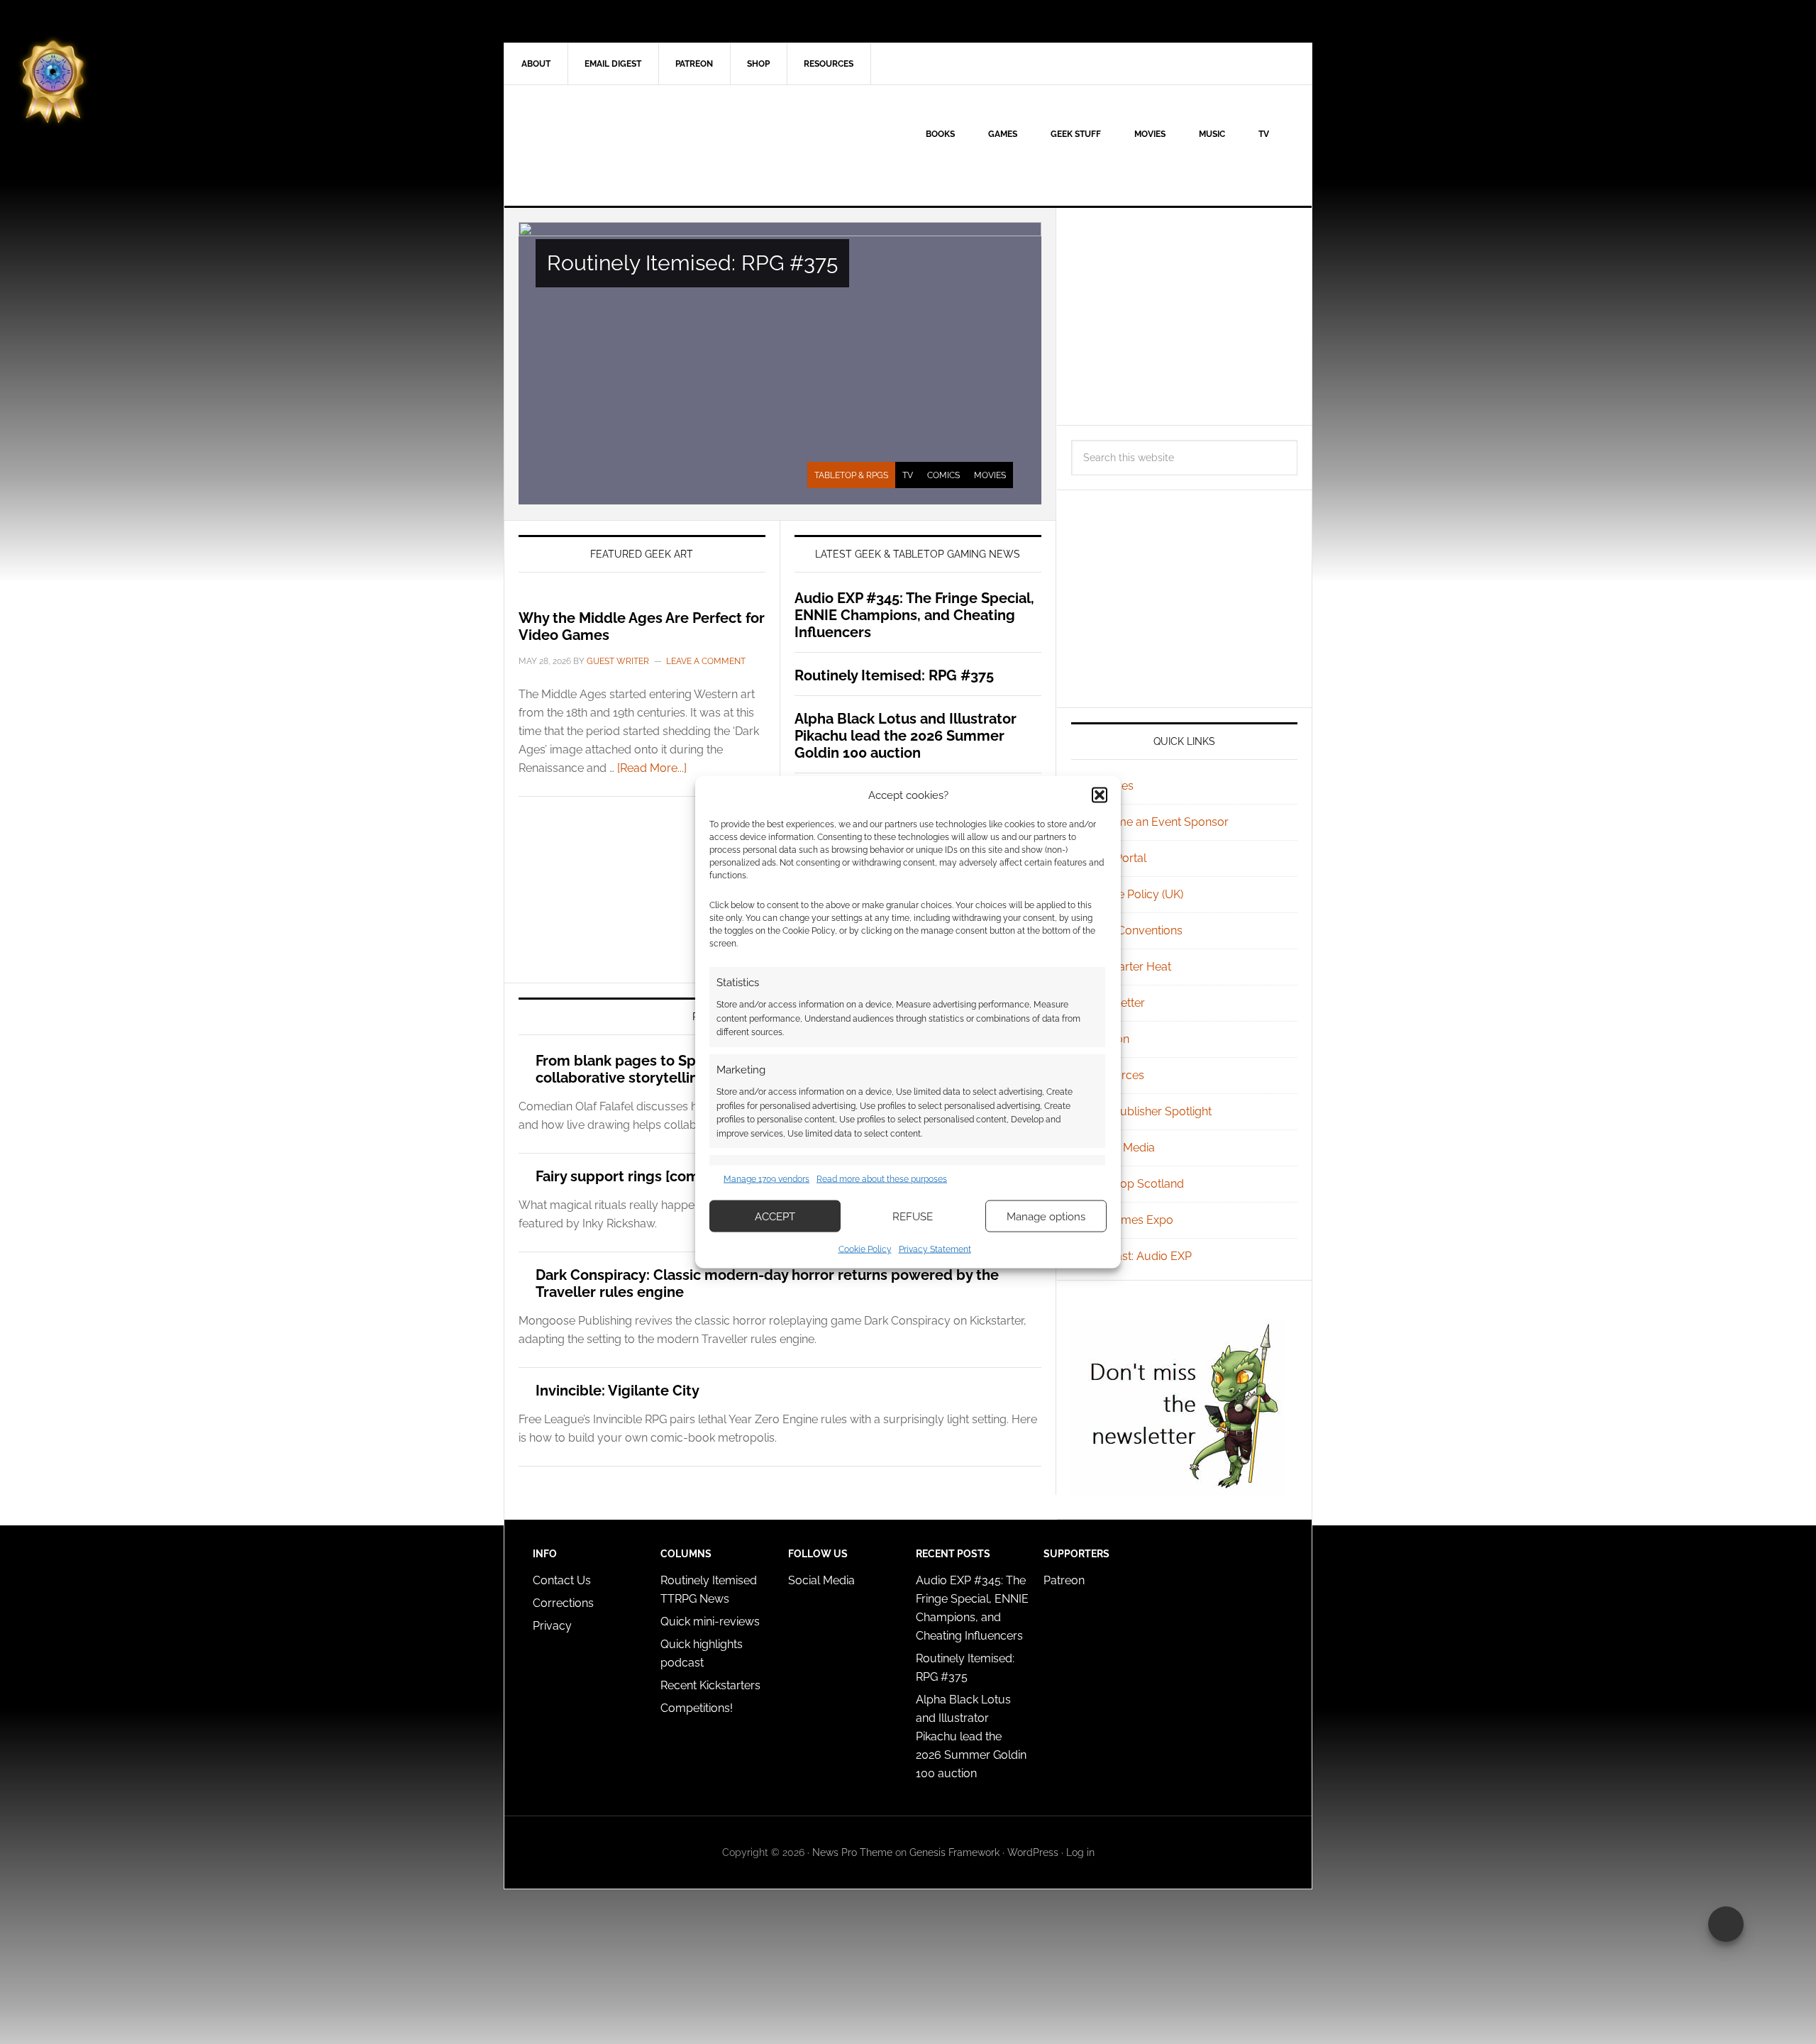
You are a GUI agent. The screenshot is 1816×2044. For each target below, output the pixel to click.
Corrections (563, 1603)
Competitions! (697, 1708)
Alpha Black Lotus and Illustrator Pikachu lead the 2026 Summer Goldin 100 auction (906, 736)
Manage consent (1726, 1924)
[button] (1100, 795)
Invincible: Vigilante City (618, 1391)
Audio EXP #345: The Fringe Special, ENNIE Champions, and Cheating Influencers (914, 615)
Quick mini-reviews (710, 1622)
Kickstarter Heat (1130, 967)
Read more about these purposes (882, 1178)
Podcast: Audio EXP (1140, 1256)
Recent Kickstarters (712, 1685)
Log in (1080, 1852)
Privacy (552, 1626)
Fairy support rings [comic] (625, 1176)
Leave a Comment (706, 661)
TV (908, 475)
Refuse (913, 1216)
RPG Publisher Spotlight (1150, 1111)
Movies (990, 475)
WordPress (1033, 1852)
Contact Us (562, 1580)
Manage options (1046, 1216)
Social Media (1122, 1148)
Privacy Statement (935, 1249)
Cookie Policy (865, 1249)
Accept (775, 1216)
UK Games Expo (1131, 1220)
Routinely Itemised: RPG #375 (692, 263)
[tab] (851, 475)
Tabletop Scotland (1136, 1184)
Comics (943, 475)
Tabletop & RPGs (851, 475)
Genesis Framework (954, 1852)
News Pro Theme (852, 1852)
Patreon (1064, 1580)
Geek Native (625, 145)
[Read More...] (652, 768)
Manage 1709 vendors (766, 1178)
